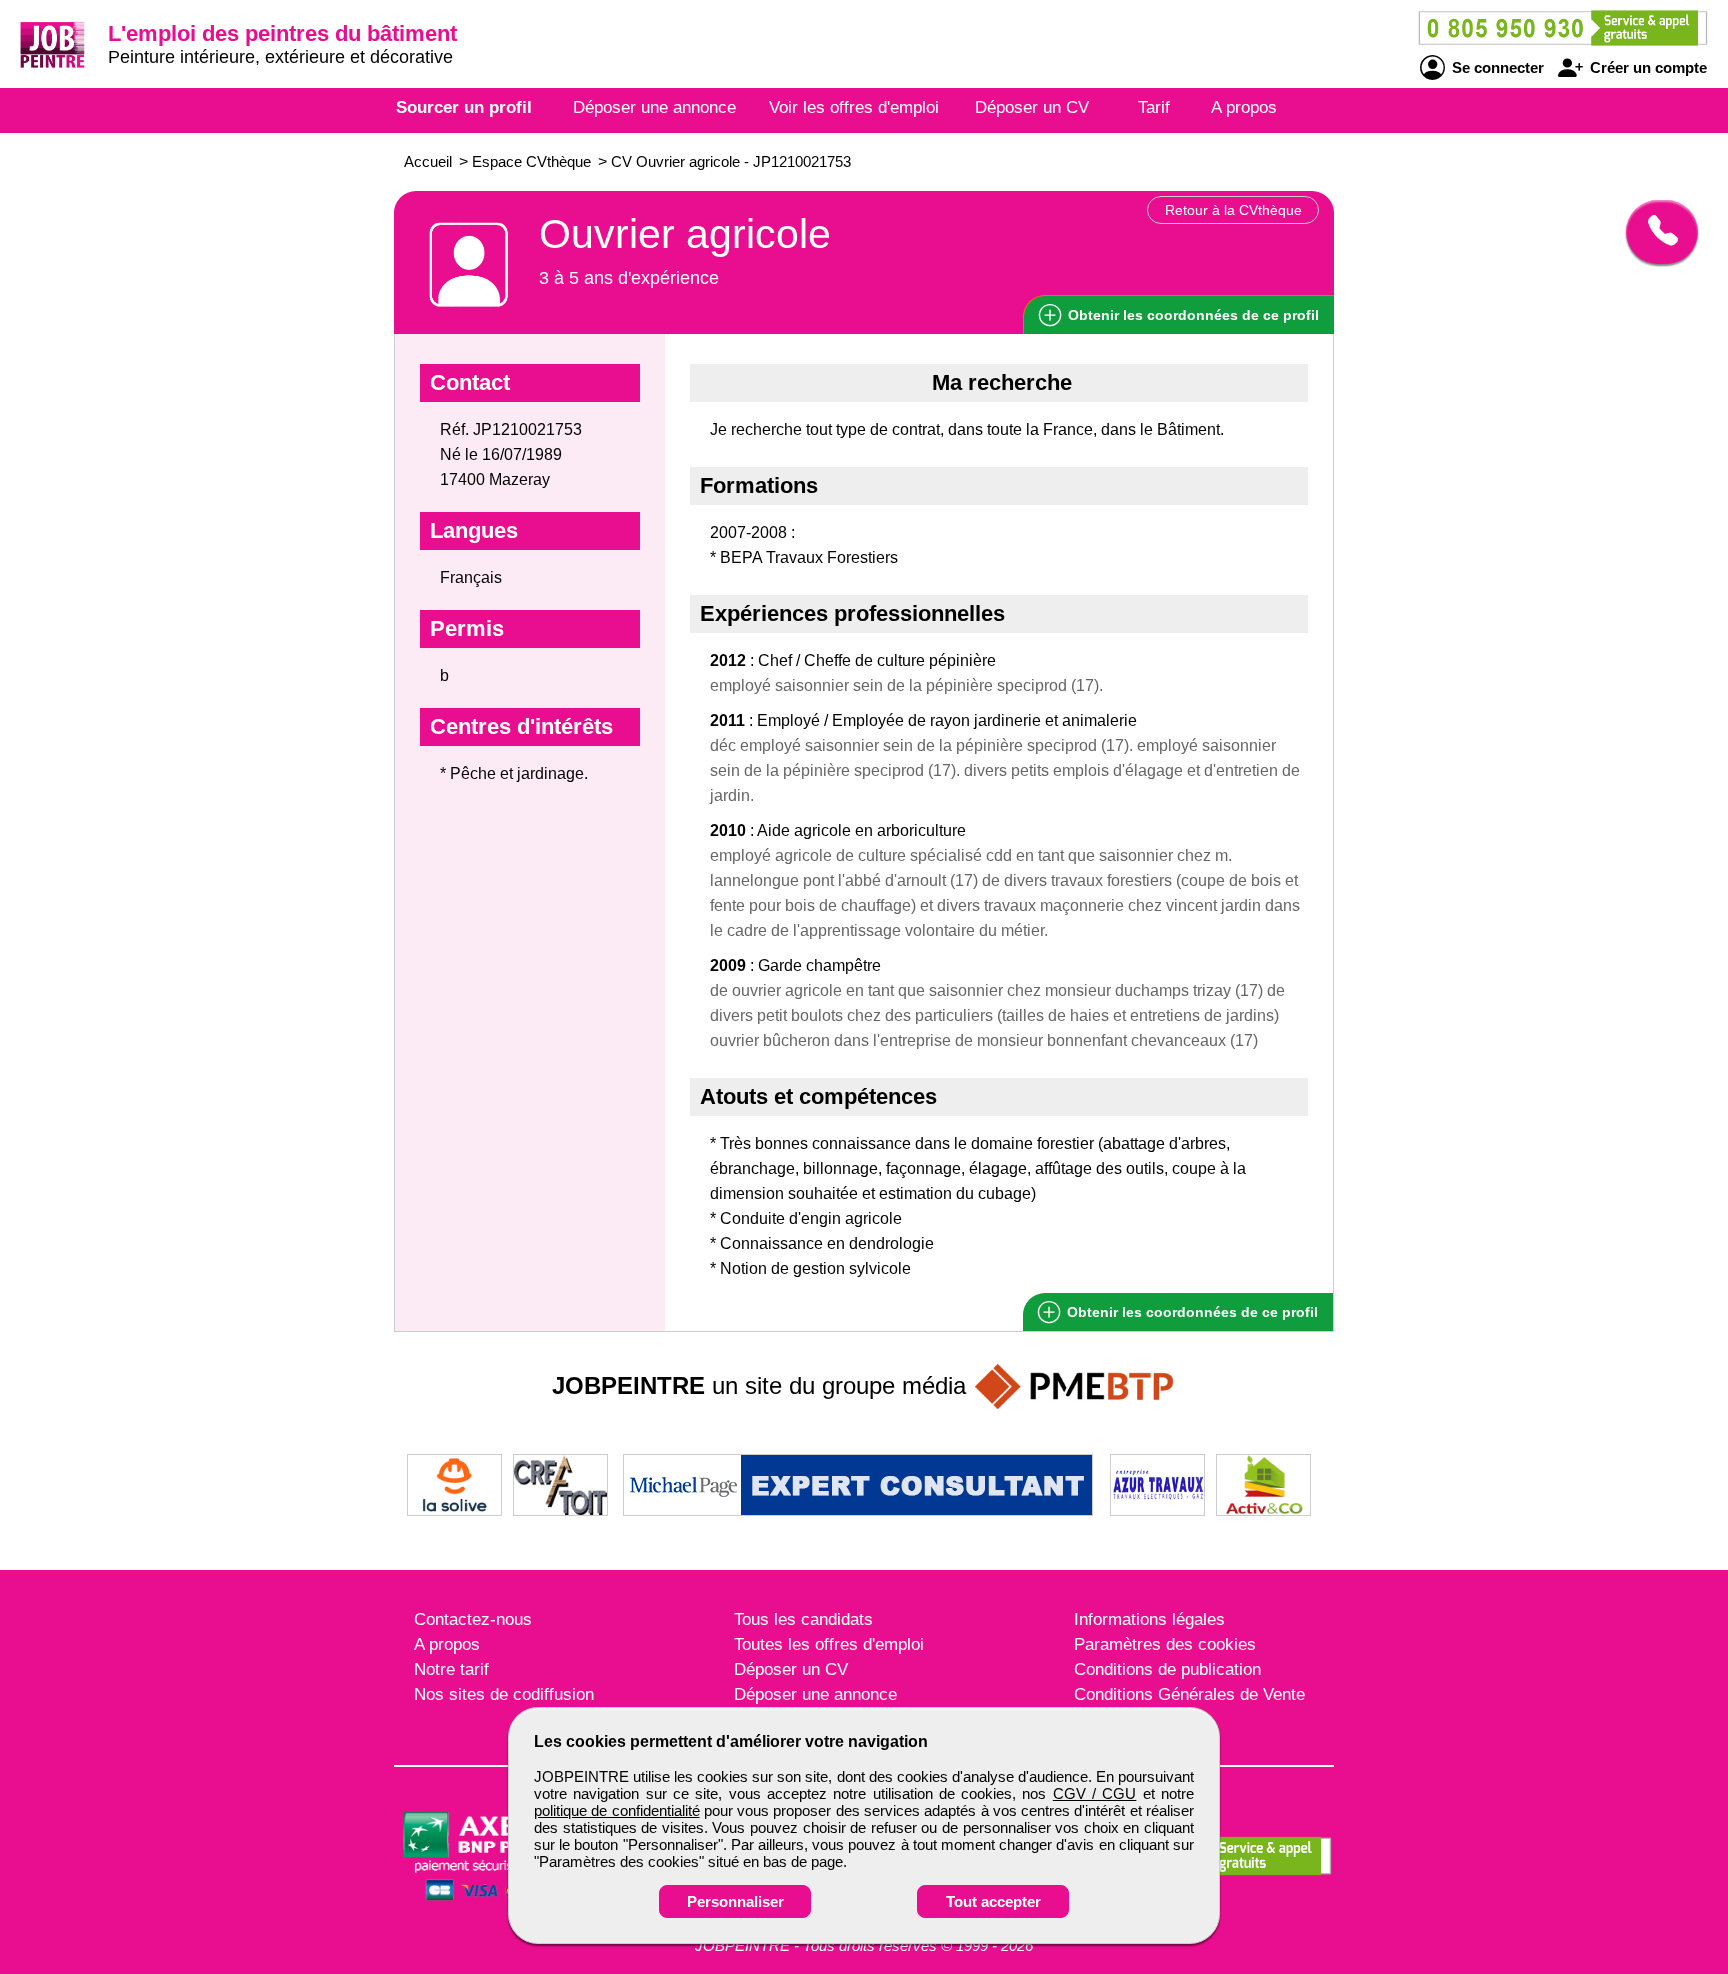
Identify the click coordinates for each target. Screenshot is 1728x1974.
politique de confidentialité (617, 1810)
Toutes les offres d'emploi (829, 1644)
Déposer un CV (1032, 107)
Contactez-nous (473, 1619)
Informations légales (1149, 1619)
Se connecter (1496, 67)
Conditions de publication (1167, 1669)
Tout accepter (993, 1901)
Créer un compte (1646, 67)
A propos (1244, 107)
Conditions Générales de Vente (1189, 1694)
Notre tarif (451, 1669)
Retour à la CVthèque (1233, 210)
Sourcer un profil (464, 107)
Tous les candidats (803, 1619)
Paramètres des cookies (1165, 1644)
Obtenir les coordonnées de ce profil (1190, 1312)
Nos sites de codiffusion (504, 1694)
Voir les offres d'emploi (854, 107)
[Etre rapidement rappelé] (1654, 232)
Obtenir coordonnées (1191, 315)
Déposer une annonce (654, 107)
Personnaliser (735, 1901)
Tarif (1154, 107)
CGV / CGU (1095, 1793)
